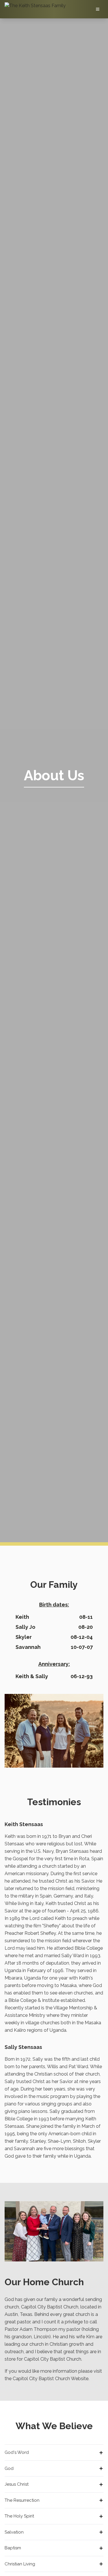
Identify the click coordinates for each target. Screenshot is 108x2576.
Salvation (14, 2532)
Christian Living (20, 2564)
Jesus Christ (17, 2484)
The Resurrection (22, 2500)
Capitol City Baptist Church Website (51, 2379)
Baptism (13, 2548)
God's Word (17, 2452)
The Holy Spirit (19, 2516)
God (9, 2468)
